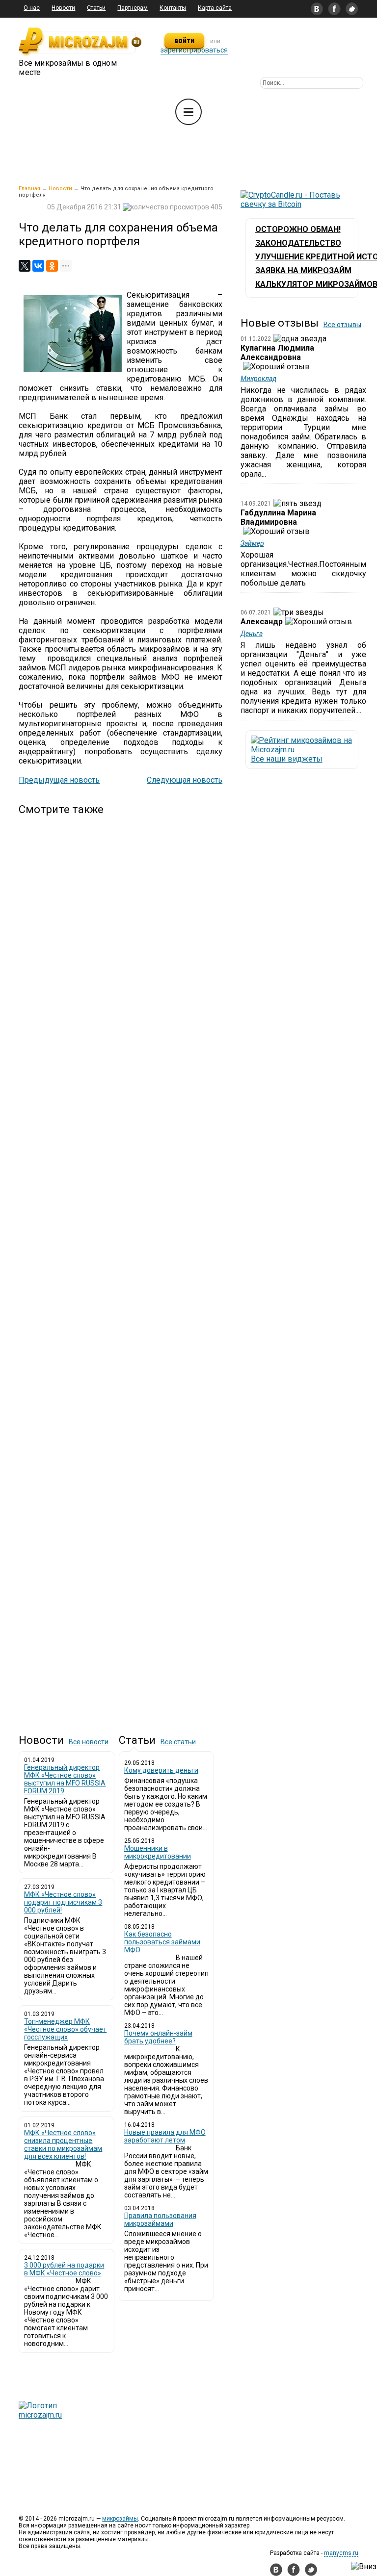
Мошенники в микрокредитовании (158, 1852)
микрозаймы (120, 2519)
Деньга (252, 634)
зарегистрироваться (194, 50)
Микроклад (258, 379)
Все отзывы (342, 325)
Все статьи (178, 1742)
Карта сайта (215, 8)
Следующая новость (185, 780)
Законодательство (298, 243)
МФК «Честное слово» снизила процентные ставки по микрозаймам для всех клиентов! (63, 2144)
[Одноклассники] (52, 266)
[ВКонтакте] (38, 266)
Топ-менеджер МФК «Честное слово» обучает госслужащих (65, 2029)
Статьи (96, 8)
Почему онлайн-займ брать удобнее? (158, 2037)
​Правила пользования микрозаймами (160, 2219)
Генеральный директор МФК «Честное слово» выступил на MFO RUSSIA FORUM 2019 (65, 1779)
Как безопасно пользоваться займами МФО (162, 1942)
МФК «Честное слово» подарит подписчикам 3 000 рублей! (63, 1902)
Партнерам (133, 8)
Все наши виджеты (287, 759)
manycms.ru (341, 2553)
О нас (32, 8)
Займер (252, 543)
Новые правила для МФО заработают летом (165, 2136)
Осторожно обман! (298, 229)
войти (184, 40)
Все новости (89, 1742)
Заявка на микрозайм (303, 270)
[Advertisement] (121, 1266)
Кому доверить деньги (161, 1770)
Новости (63, 8)
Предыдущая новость (59, 780)
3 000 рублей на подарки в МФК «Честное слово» (64, 2269)
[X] (25, 266)
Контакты (173, 8)
